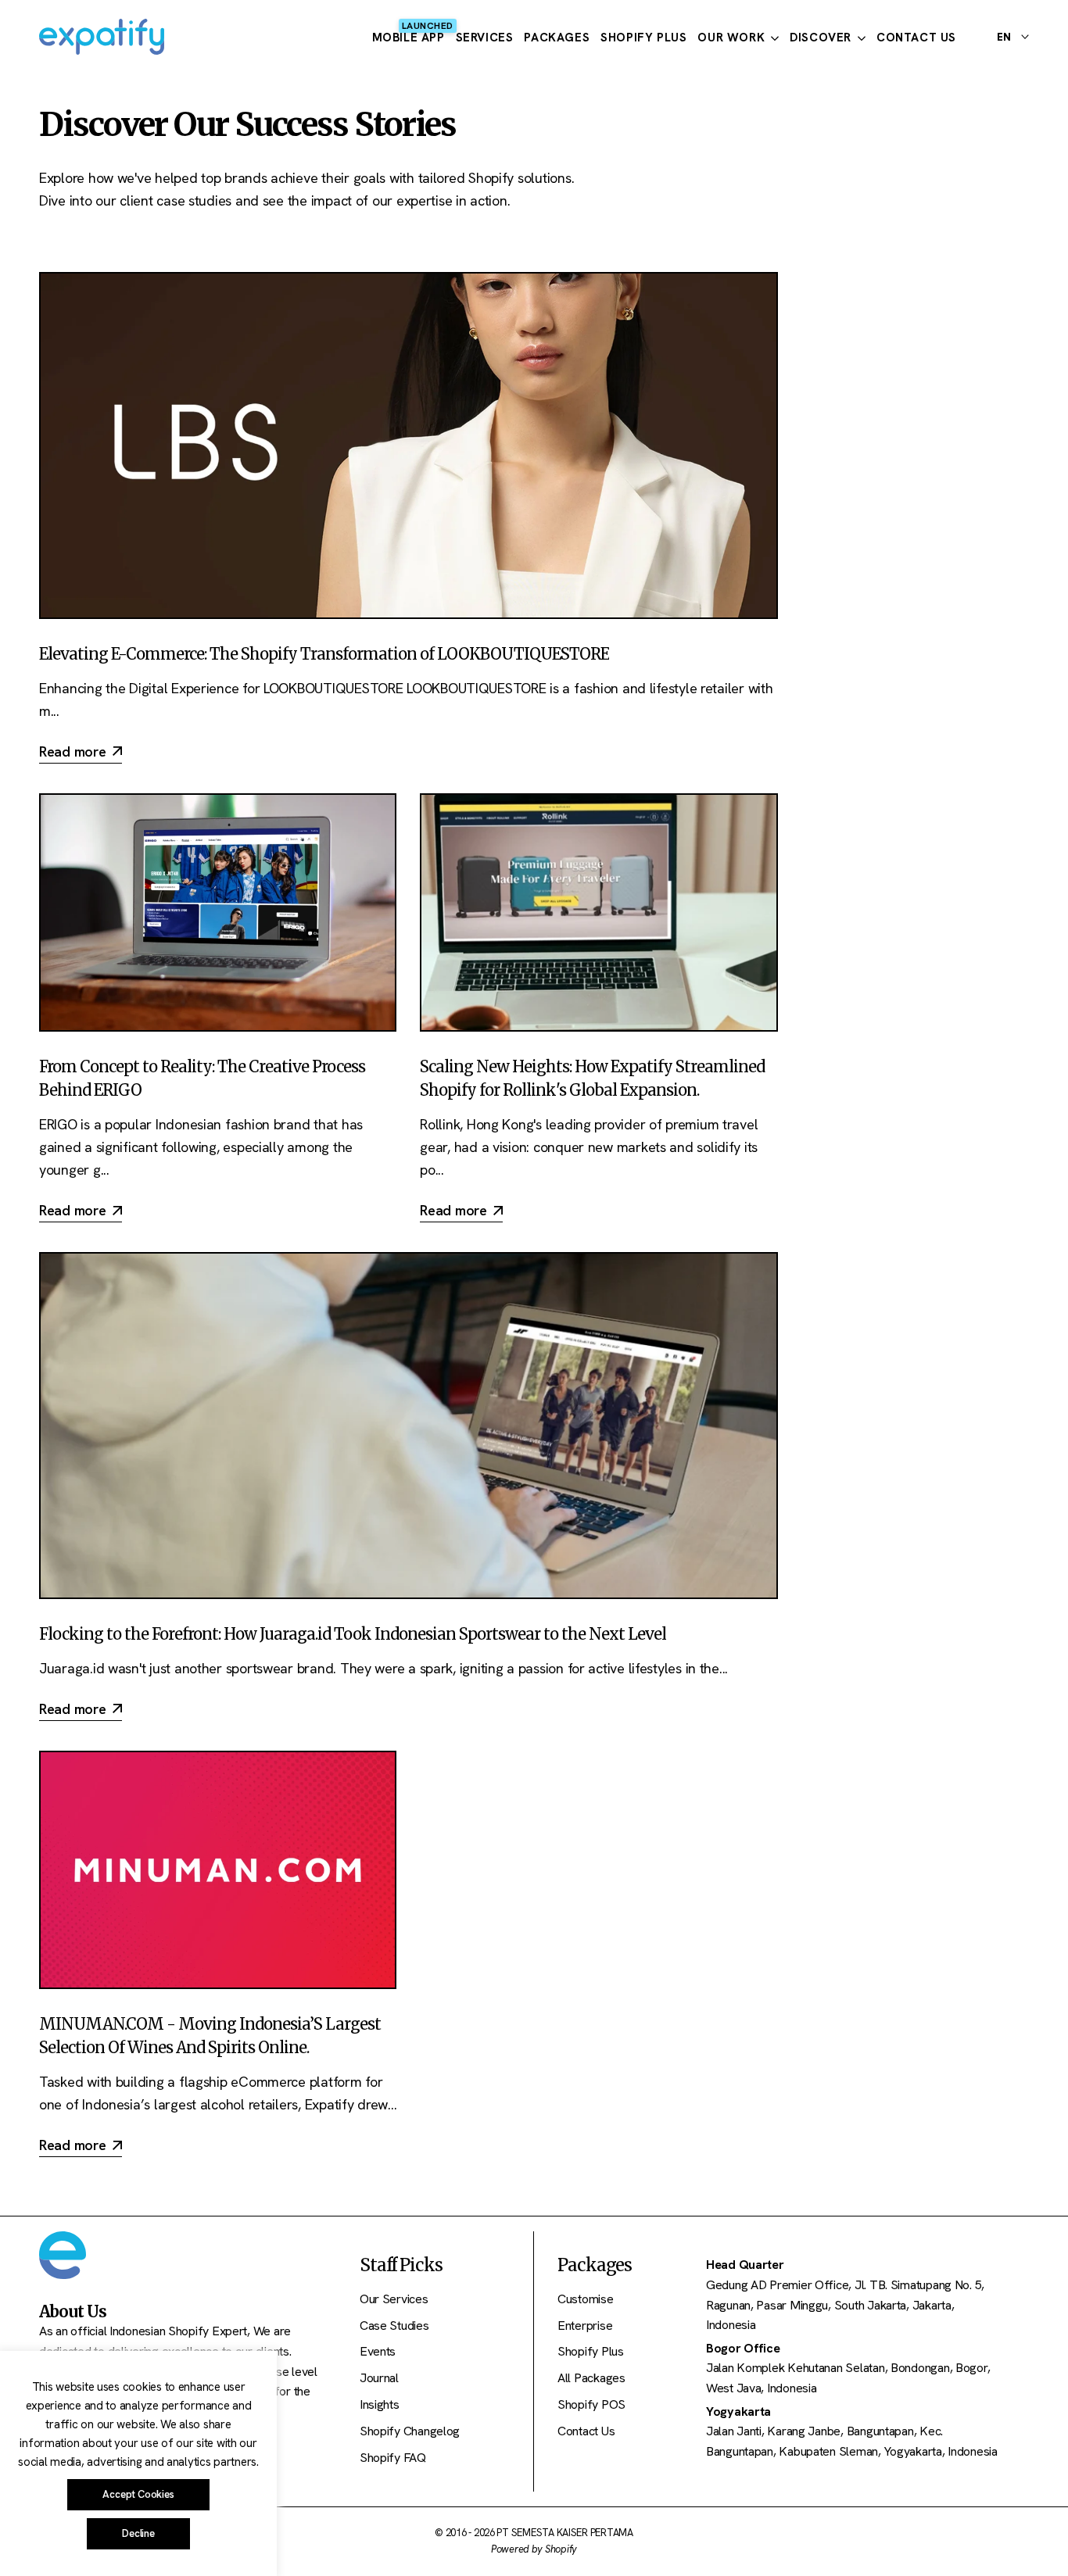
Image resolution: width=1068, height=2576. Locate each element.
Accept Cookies (138, 2494)
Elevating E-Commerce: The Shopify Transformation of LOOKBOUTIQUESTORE (324, 654)
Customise (586, 2299)
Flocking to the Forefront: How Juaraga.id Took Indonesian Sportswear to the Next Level (353, 1634)
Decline (138, 2533)
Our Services (394, 2299)
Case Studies (394, 2326)
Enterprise (585, 2326)
